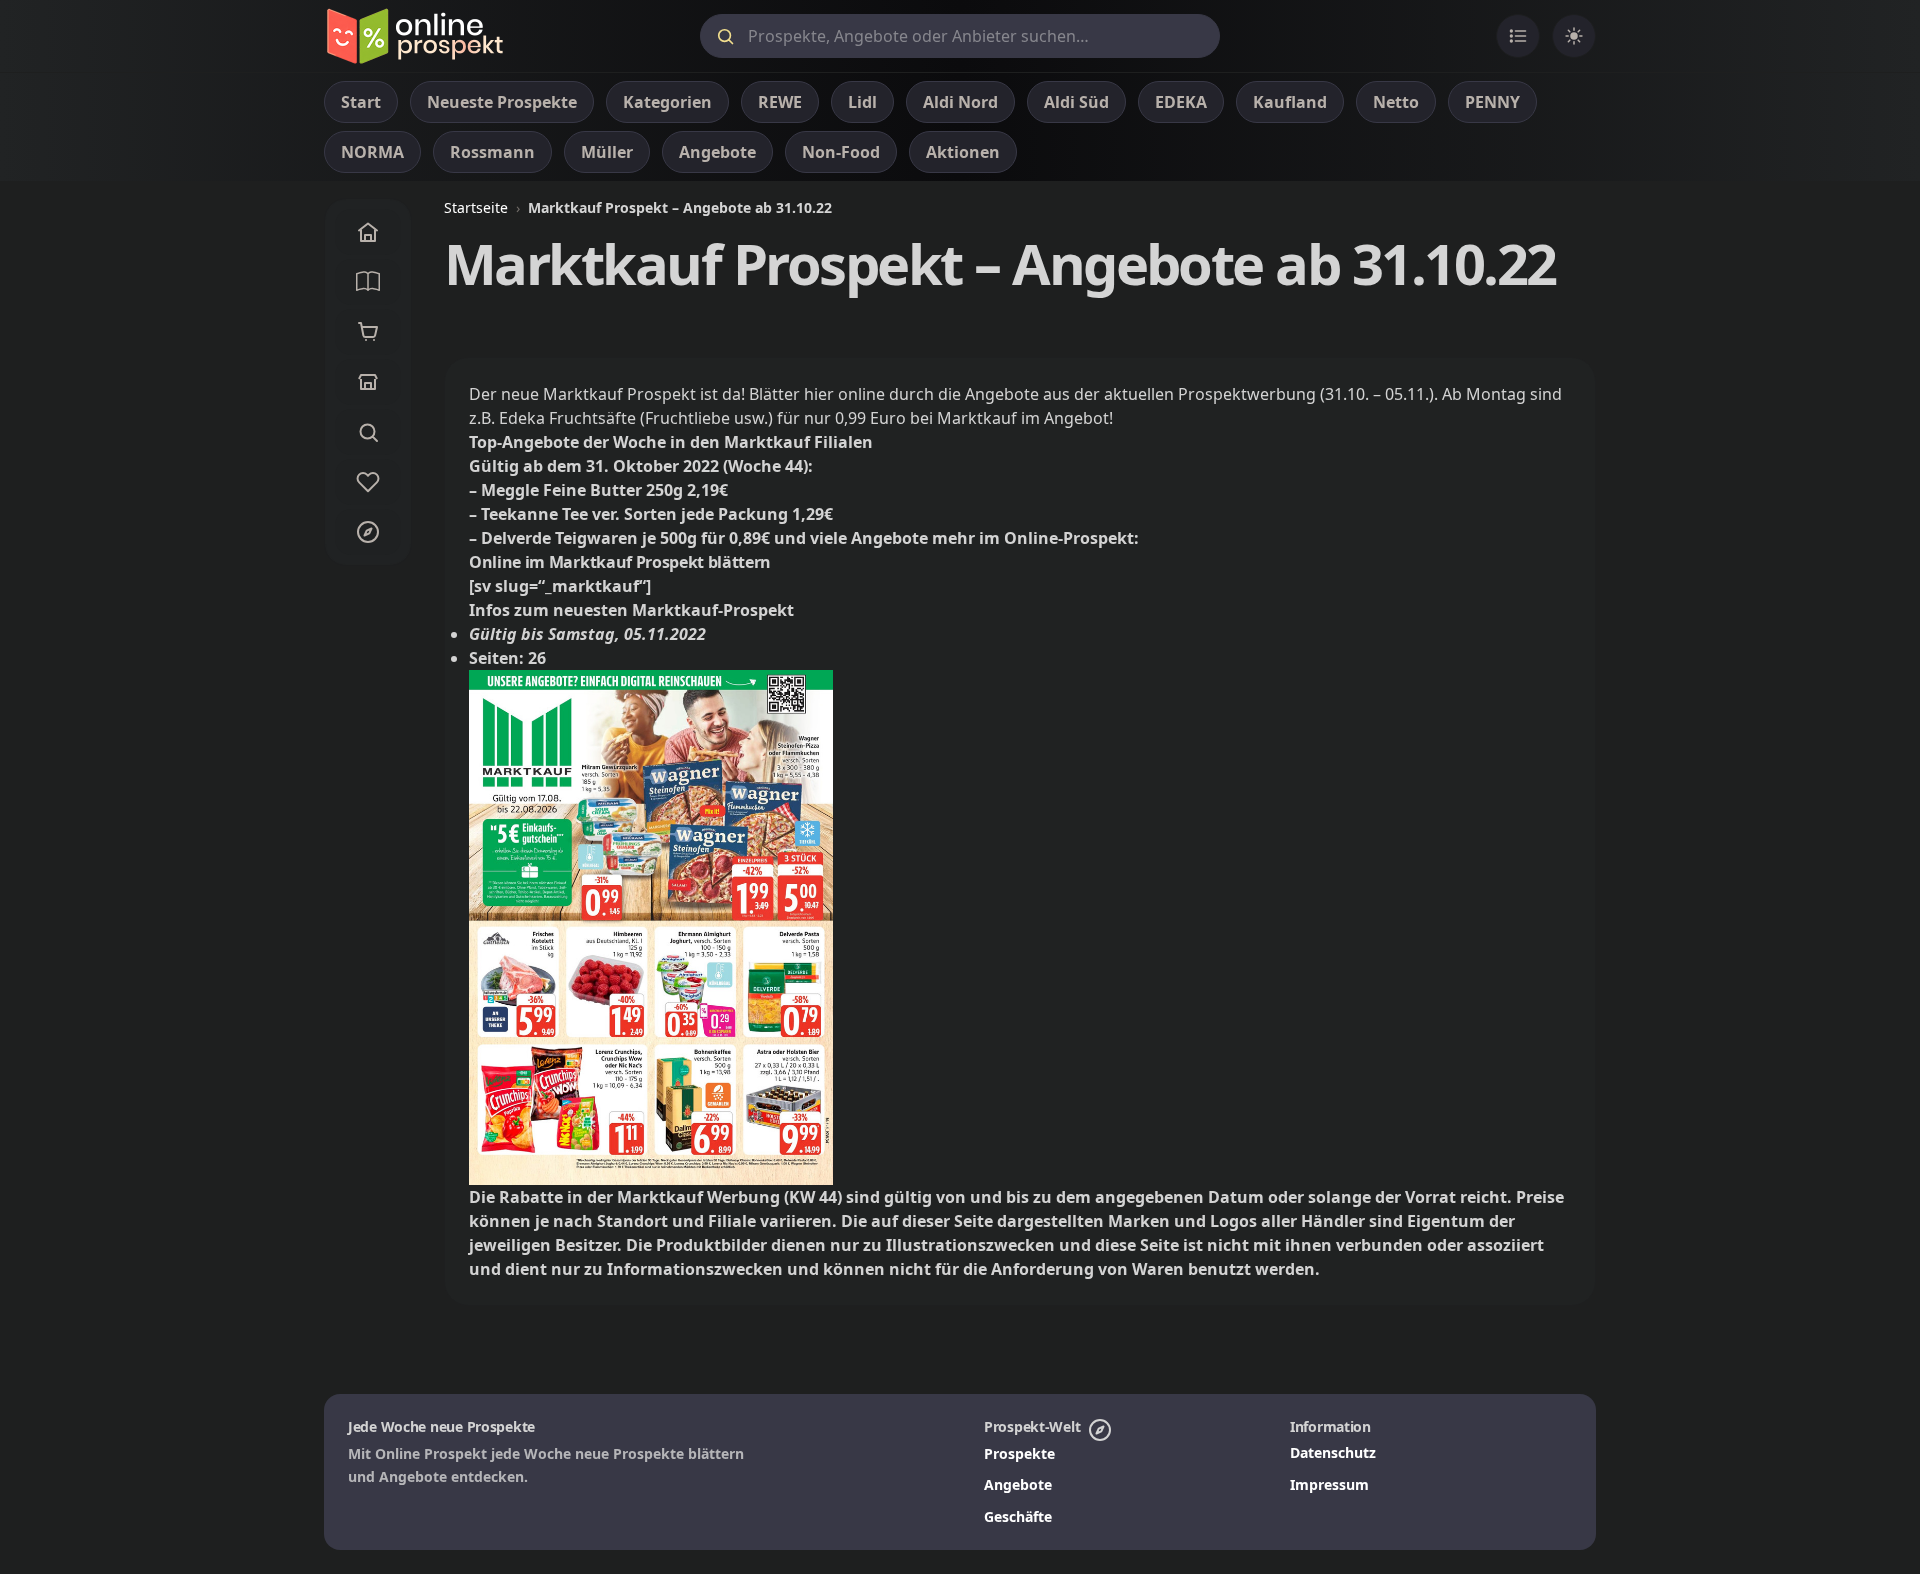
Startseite (476, 207)
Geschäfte (1018, 1516)
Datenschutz (1333, 1452)
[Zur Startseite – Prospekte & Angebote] (414, 36)
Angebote (1018, 1484)
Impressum (1329, 1484)
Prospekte (1019, 1453)
